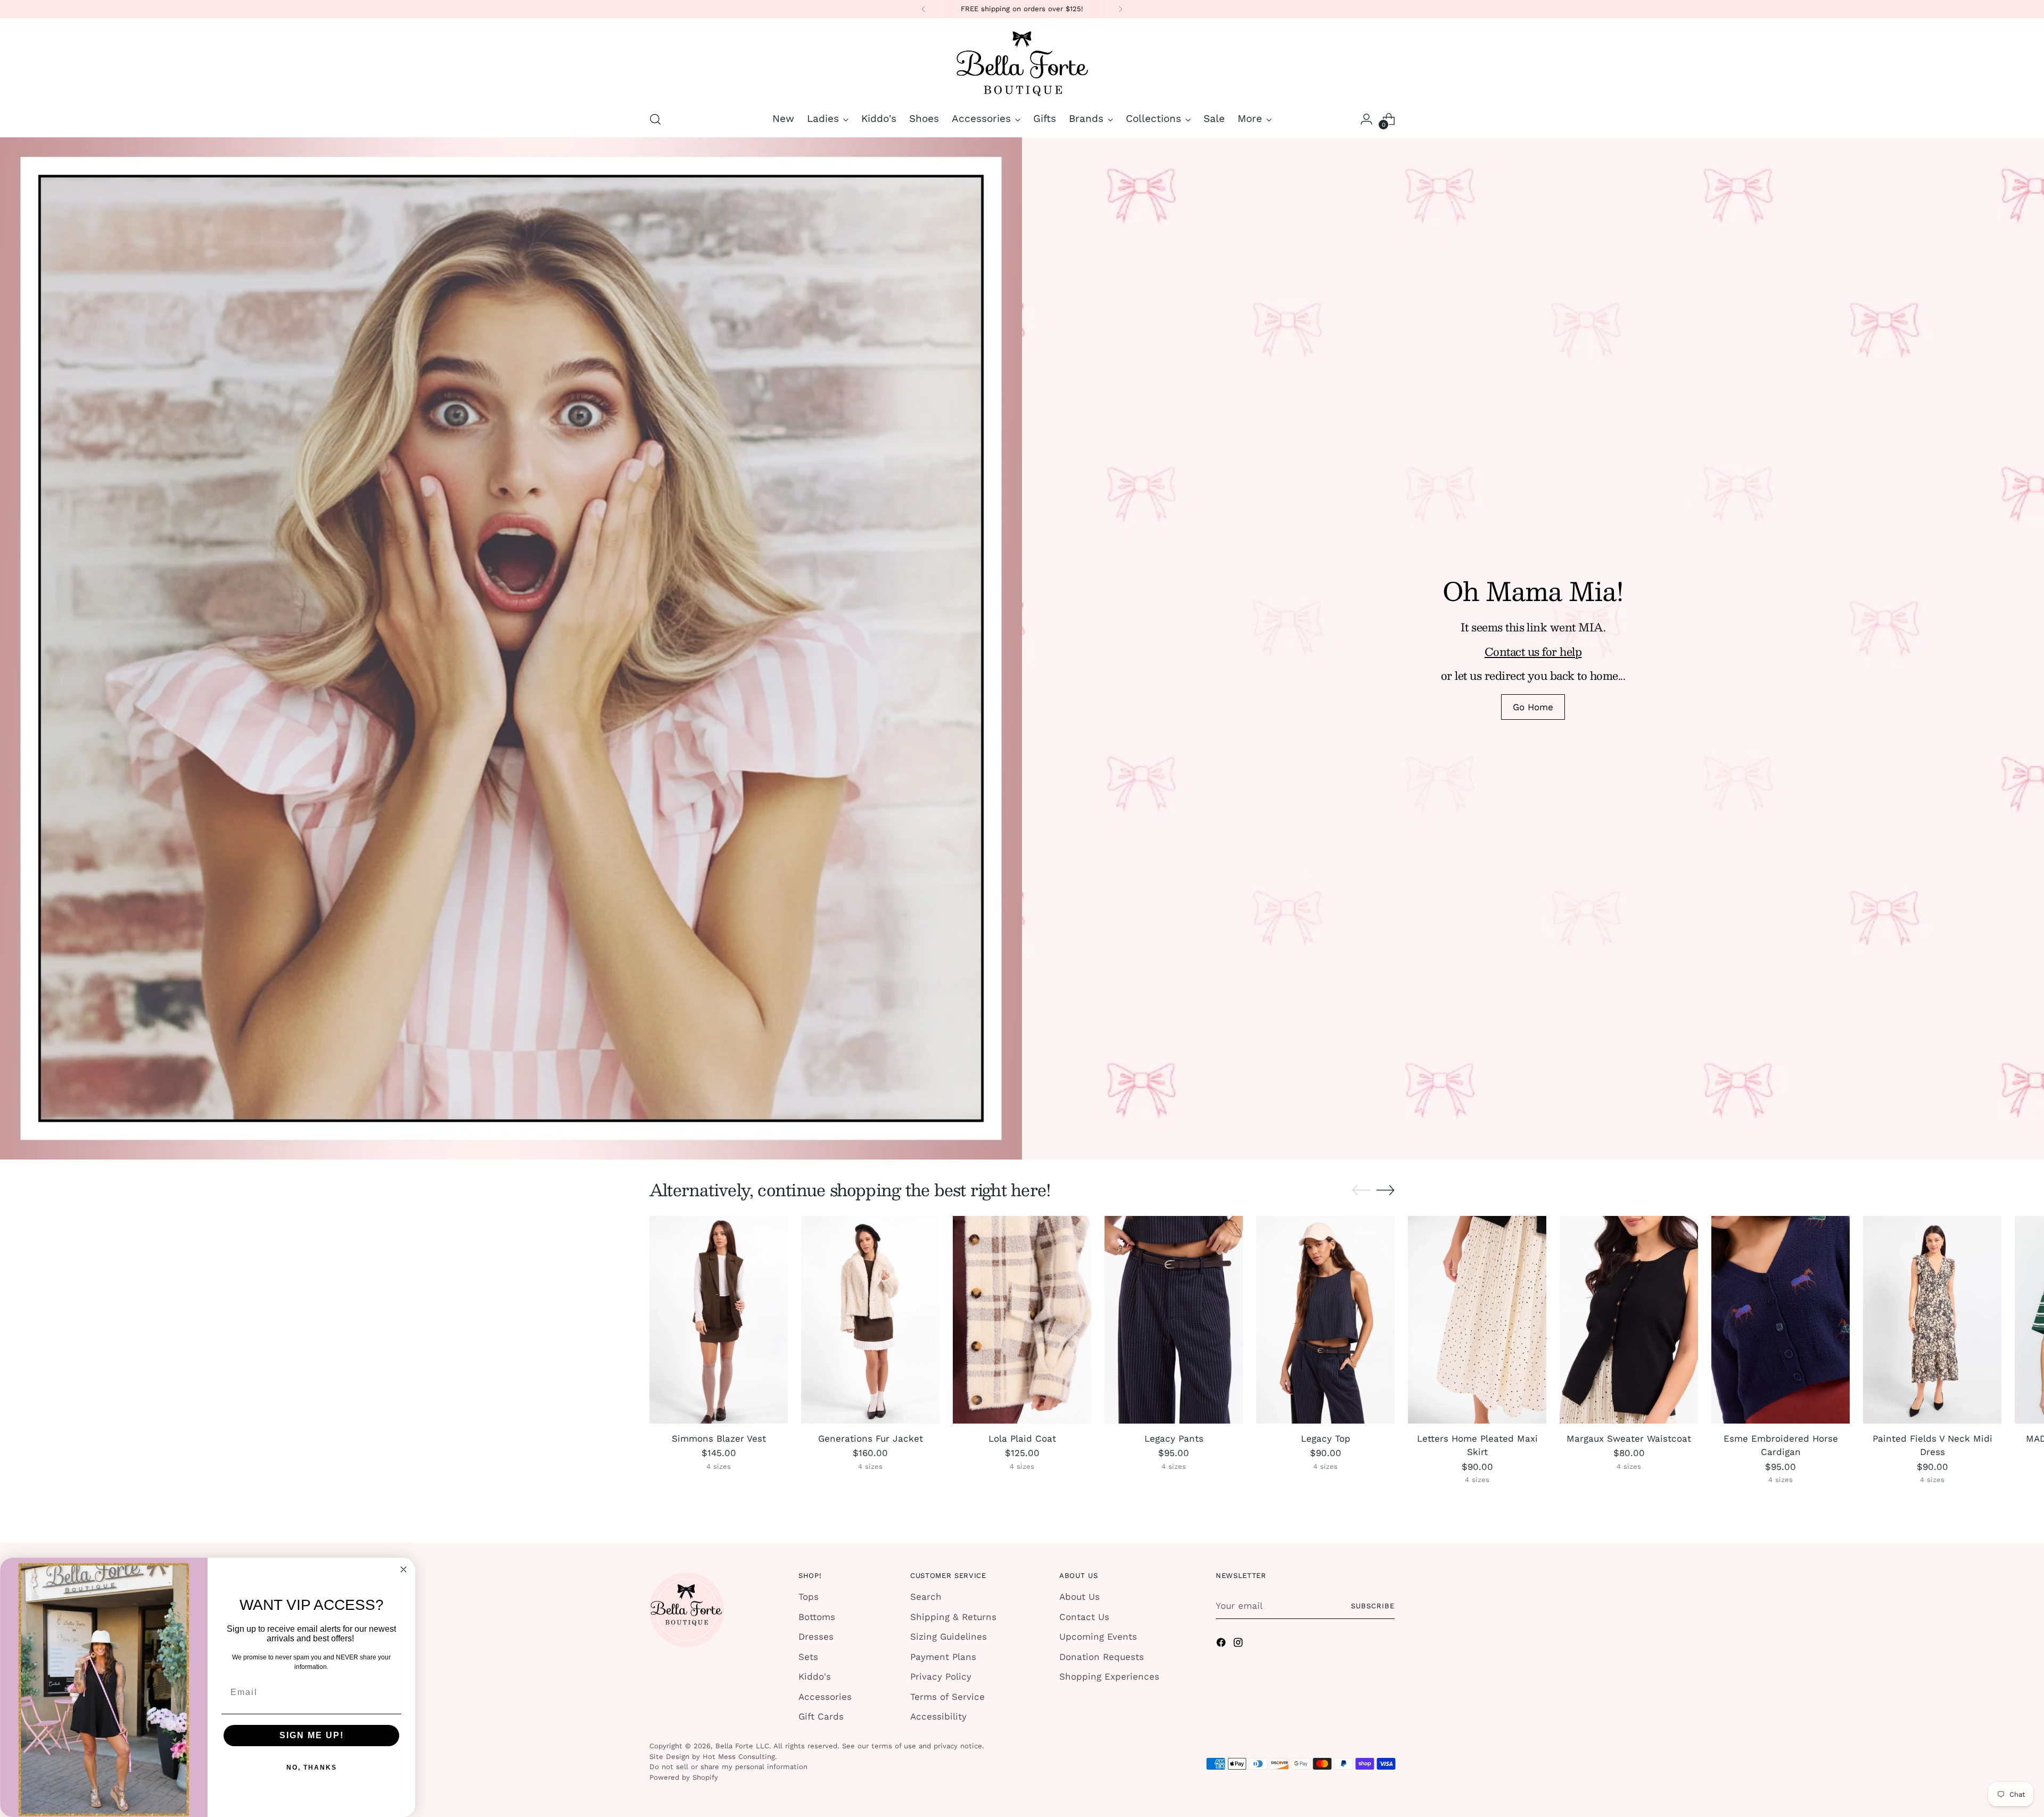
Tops (809, 1597)
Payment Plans (943, 1657)
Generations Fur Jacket (871, 1438)
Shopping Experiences (1109, 1676)
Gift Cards (821, 1716)
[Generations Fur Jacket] (870, 1320)
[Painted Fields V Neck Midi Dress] (1932, 1320)
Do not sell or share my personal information (728, 1767)
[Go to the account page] (1366, 119)
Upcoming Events (1098, 1637)
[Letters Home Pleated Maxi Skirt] (1477, 1320)
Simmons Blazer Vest (719, 1438)
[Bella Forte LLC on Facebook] (1222, 1645)
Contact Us (1084, 1617)
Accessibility (938, 1716)
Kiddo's (815, 1676)
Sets (808, 1657)
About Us (1079, 1597)
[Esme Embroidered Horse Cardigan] (1781, 1320)
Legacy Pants (1174, 1438)
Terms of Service (947, 1697)
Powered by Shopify (684, 1777)
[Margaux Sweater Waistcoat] (1629, 1320)
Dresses (816, 1637)
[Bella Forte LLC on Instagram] (1239, 1645)
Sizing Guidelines (949, 1637)
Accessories (825, 1697)
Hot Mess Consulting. (740, 1757)
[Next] (1120, 9)
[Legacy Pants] (1174, 1320)
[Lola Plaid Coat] (1022, 1320)
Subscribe (1373, 1606)
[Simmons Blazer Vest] (719, 1320)
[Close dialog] (403, 1569)
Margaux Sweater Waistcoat (1629, 1438)
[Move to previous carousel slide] (1361, 1190)
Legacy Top (1326, 1438)
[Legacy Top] (1325, 1320)
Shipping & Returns (953, 1617)
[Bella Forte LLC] (1022, 63)
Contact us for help (1533, 651)
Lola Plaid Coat (1022, 1438)
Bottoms (817, 1617)
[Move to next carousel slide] (1386, 1190)
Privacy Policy (941, 1676)
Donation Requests (1102, 1657)
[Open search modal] (655, 119)
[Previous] (924, 9)
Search (926, 1597)
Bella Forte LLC (742, 1746)
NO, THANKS (312, 1767)
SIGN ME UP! (312, 1735)
